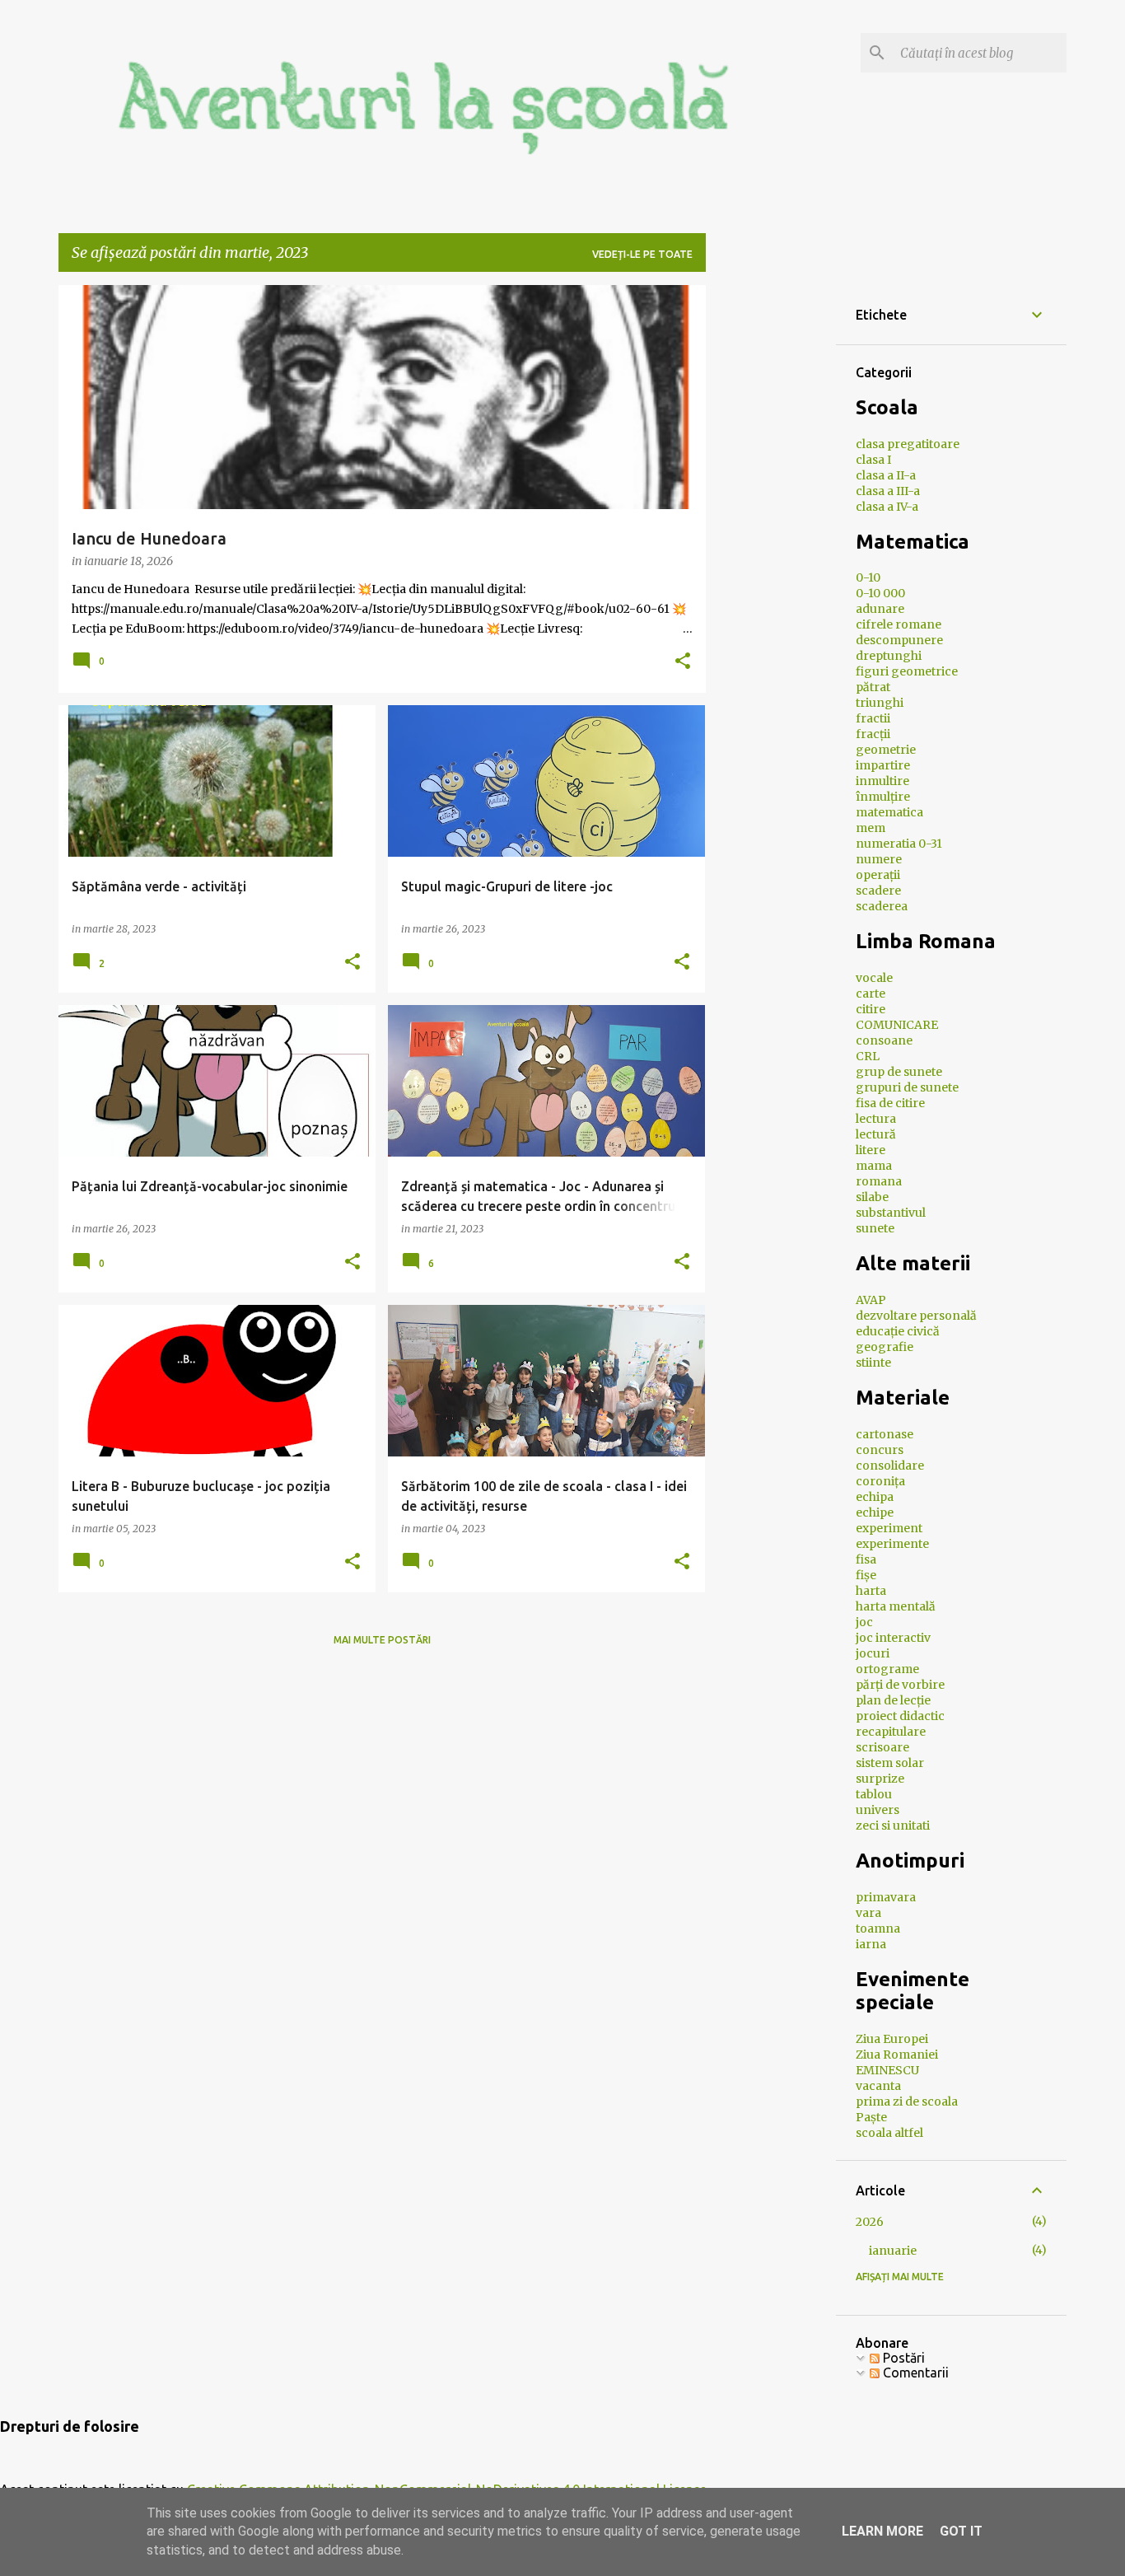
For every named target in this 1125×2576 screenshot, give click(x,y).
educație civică (898, 1331)
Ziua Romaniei (897, 2055)
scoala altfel (889, 2133)
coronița (880, 1481)
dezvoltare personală (916, 1316)
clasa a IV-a (887, 507)
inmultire (882, 781)
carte (871, 993)
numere (879, 859)
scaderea (882, 906)
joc (864, 1622)
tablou (874, 1794)
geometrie (886, 750)
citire (871, 1009)
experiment (889, 1528)
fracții (873, 734)
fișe (866, 1575)
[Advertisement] (842, 388)
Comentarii (914, 2373)
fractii (873, 718)
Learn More (882, 2531)
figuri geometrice (907, 671)
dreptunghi (889, 656)
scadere (878, 891)
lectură (876, 1134)
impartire (883, 765)
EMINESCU (887, 2070)
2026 (870, 2222)
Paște (871, 2117)
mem (871, 828)
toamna (878, 1928)
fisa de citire (890, 1103)
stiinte (873, 1363)
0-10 (868, 577)
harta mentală (896, 1606)
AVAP (871, 1300)
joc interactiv (893, 1638)
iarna (871, 1944)
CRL (868, 1056)
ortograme (887, 1669)
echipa (875, 1497)
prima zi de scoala (907, 2101)
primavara (886, 1897)
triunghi (880, 703)
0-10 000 (880, 593)
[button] (683, 662)
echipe (875, 1512)
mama (874, 1166)
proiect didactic (900, 1716)
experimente (892, 1544)
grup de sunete (899, 1072)
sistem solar (890, 1763)
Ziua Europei (892, 2039)
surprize (880, 1779)
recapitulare (891, 1732)
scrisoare (882, 1747)
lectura (876, 1119)
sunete (875, 1228)
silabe (872, 1197)
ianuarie (893, 2251)
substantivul (891, 1213)
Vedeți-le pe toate (642, 254)
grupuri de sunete (907, 1087)
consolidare (890, 1466)
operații (878, 875)
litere (871, 1150)
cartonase (885, 1434)
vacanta (878, 2086)
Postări (902, 2358)
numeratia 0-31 (899, 844)
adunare (880, 609)
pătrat (873, 687)
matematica (889, 812)
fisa (866, 1559)
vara (868, 1913)
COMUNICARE (897, 1025)
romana (879, 1181)
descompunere (899, 640)
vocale (874, 978)
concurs (880, 1450)
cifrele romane (899, 624)
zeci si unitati (893, 1826)
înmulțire (883, 797)
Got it (961, 2531)
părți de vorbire (900, 1685)
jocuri (873, 1653)
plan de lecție (893, 1700)
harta (871, 1591)
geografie (885, 1347)
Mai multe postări (382, 1640)
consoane (884, 1040)
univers (878, 1810)
